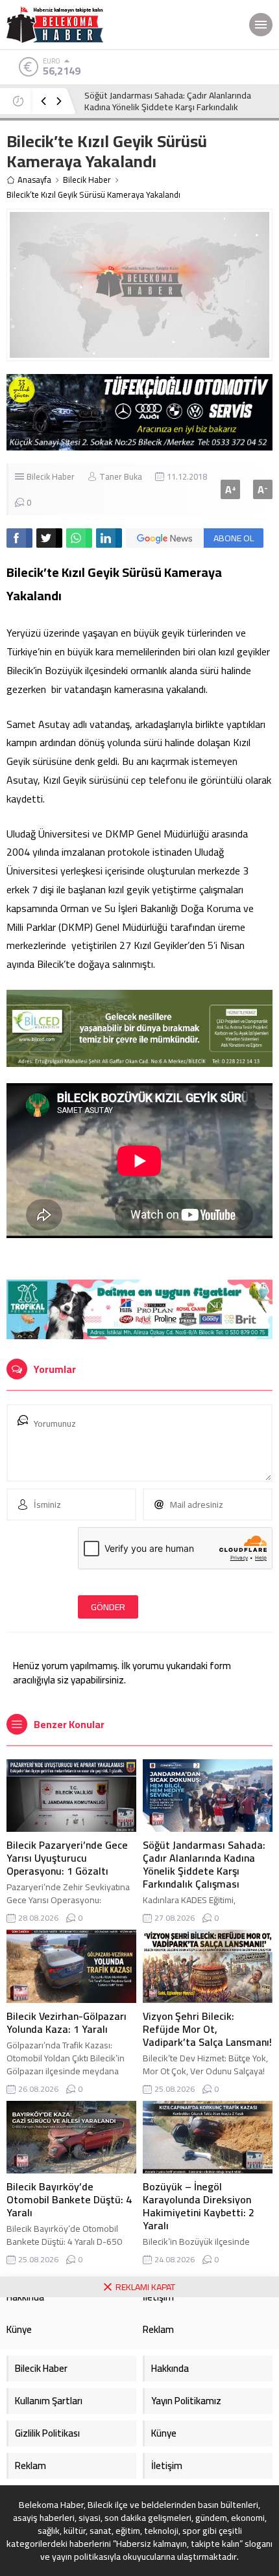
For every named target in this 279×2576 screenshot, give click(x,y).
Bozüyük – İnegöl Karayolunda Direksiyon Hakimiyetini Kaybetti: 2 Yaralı (199, 2206)
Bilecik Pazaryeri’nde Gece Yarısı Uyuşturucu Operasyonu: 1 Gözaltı (67, 1858)
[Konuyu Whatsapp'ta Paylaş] (79, 538)
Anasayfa (34, 180)
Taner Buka (121, 476)
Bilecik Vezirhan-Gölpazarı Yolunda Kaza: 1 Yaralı (166, 101)
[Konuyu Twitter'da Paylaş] (49, 538)
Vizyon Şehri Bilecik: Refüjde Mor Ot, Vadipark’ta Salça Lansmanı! (207, 2029)
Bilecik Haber (87, 180)
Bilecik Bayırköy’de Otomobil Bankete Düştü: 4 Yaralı (69, 2199)
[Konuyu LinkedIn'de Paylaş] (109, 538)
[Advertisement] (139, 2437)
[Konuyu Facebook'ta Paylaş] (19, 538)
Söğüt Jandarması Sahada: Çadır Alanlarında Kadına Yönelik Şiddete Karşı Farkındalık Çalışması (204, 1864)
